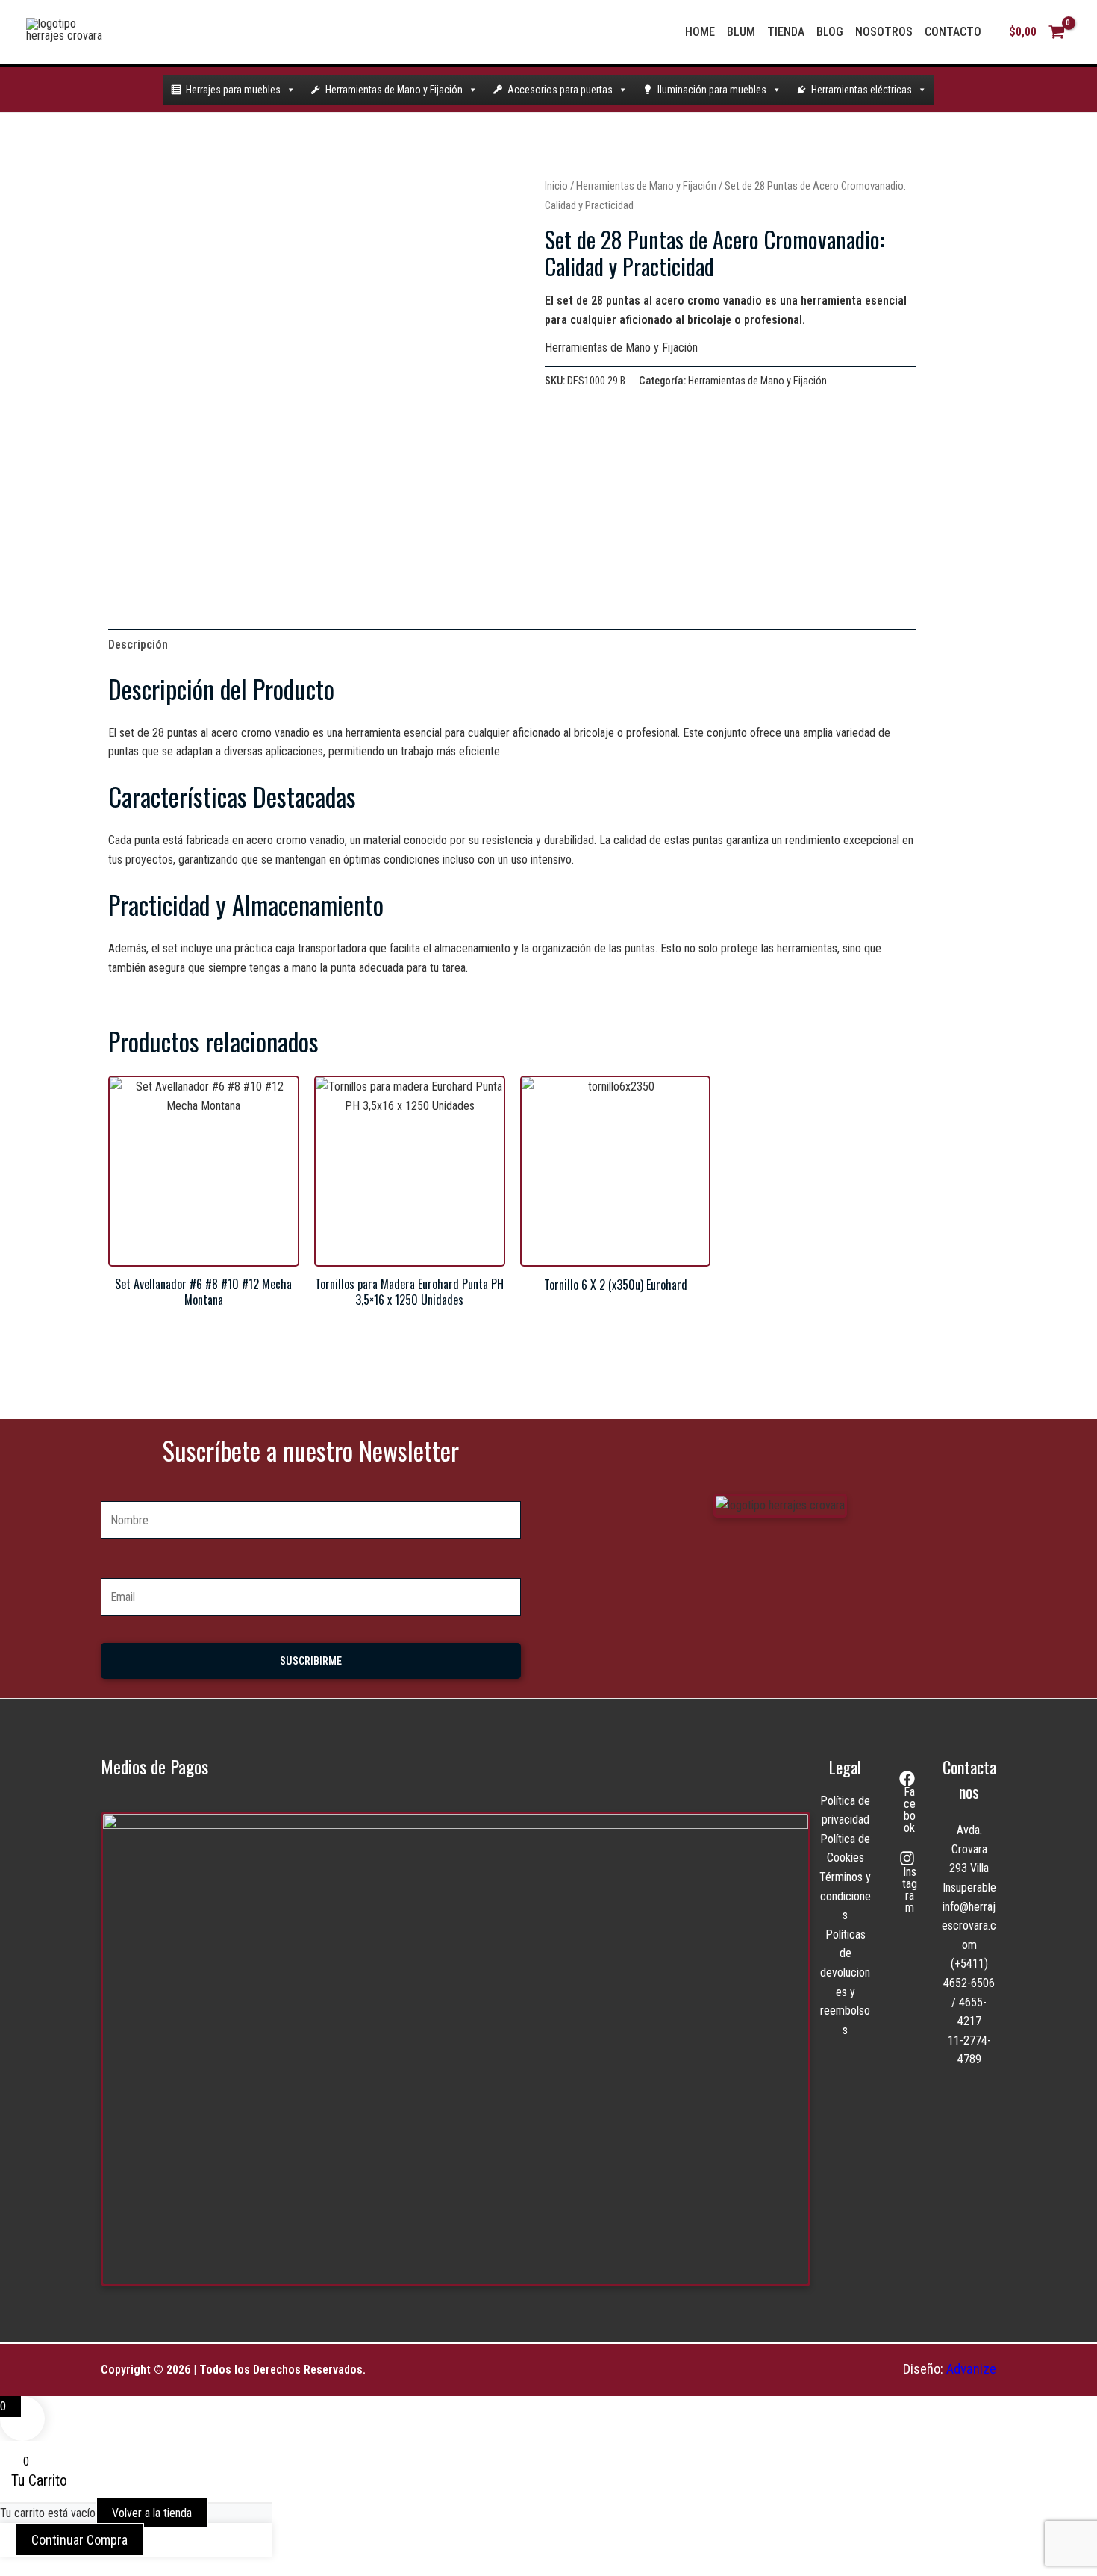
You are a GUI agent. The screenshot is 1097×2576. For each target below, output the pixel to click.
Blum (741, 32)
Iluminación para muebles (712, 90)
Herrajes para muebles (233, 90)
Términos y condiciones (845, 1896)
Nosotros (884, 32)
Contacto (953, 32)
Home (700, 32)
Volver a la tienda (152, 2513)
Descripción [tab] (138, 645)
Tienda (786, 32)
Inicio (556, 186)
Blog (830, 32)
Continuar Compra (79, 2540)
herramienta (372, 733)
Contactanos (969, 1779)
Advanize (971, 2369)
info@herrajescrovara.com (969, 1926)
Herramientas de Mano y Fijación (394, 90)
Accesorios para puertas (560, 90)
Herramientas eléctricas (862, 90)
